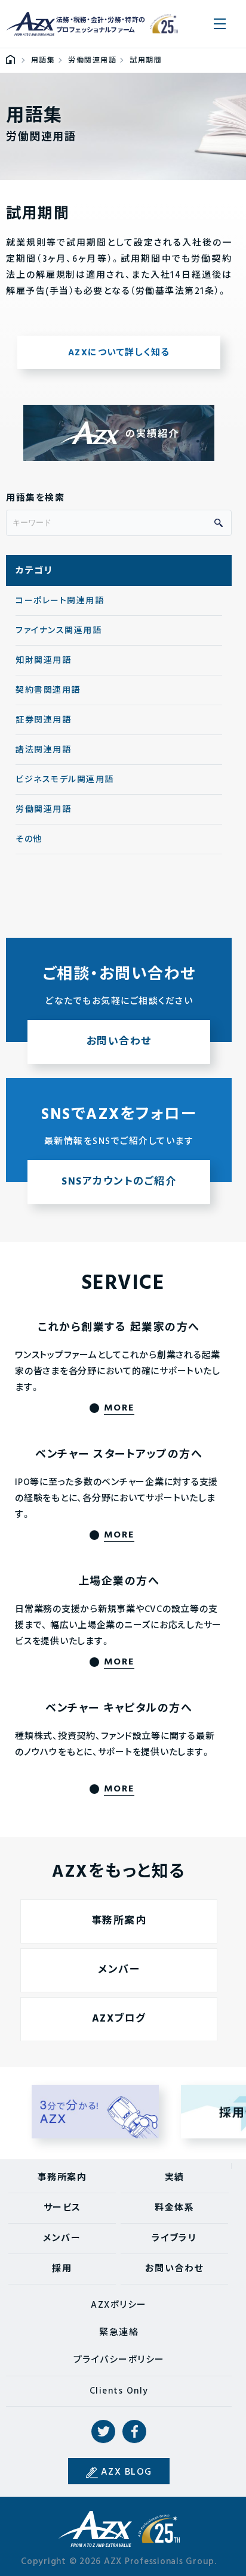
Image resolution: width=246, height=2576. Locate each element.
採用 (62, 2269)
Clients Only (119, 2391)
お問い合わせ (174, 2269)
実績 (175, 2178)
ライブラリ (174, 2239)
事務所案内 (119, 1921)
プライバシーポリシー (119, 2360)
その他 (29, 840)
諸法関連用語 (43, 750)
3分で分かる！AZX (96, 2112)
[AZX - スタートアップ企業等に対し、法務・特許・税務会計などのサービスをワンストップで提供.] (10, 61)
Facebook (134, 2432)
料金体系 (174, 2208)
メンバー (119, 1970)
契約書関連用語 (48, 691)
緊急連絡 (119, 2333)
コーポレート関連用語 (60, 601)
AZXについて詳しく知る (119, 353)
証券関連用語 (43, 720)
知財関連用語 (43, 661)
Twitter (103, 2432)
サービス (62, 2208)
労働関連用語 (43, 810)
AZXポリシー (119, 2305)
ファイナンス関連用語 (59, 631)
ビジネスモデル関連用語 (65, 780)
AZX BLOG (127, 2472)
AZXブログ (119, 2019)
